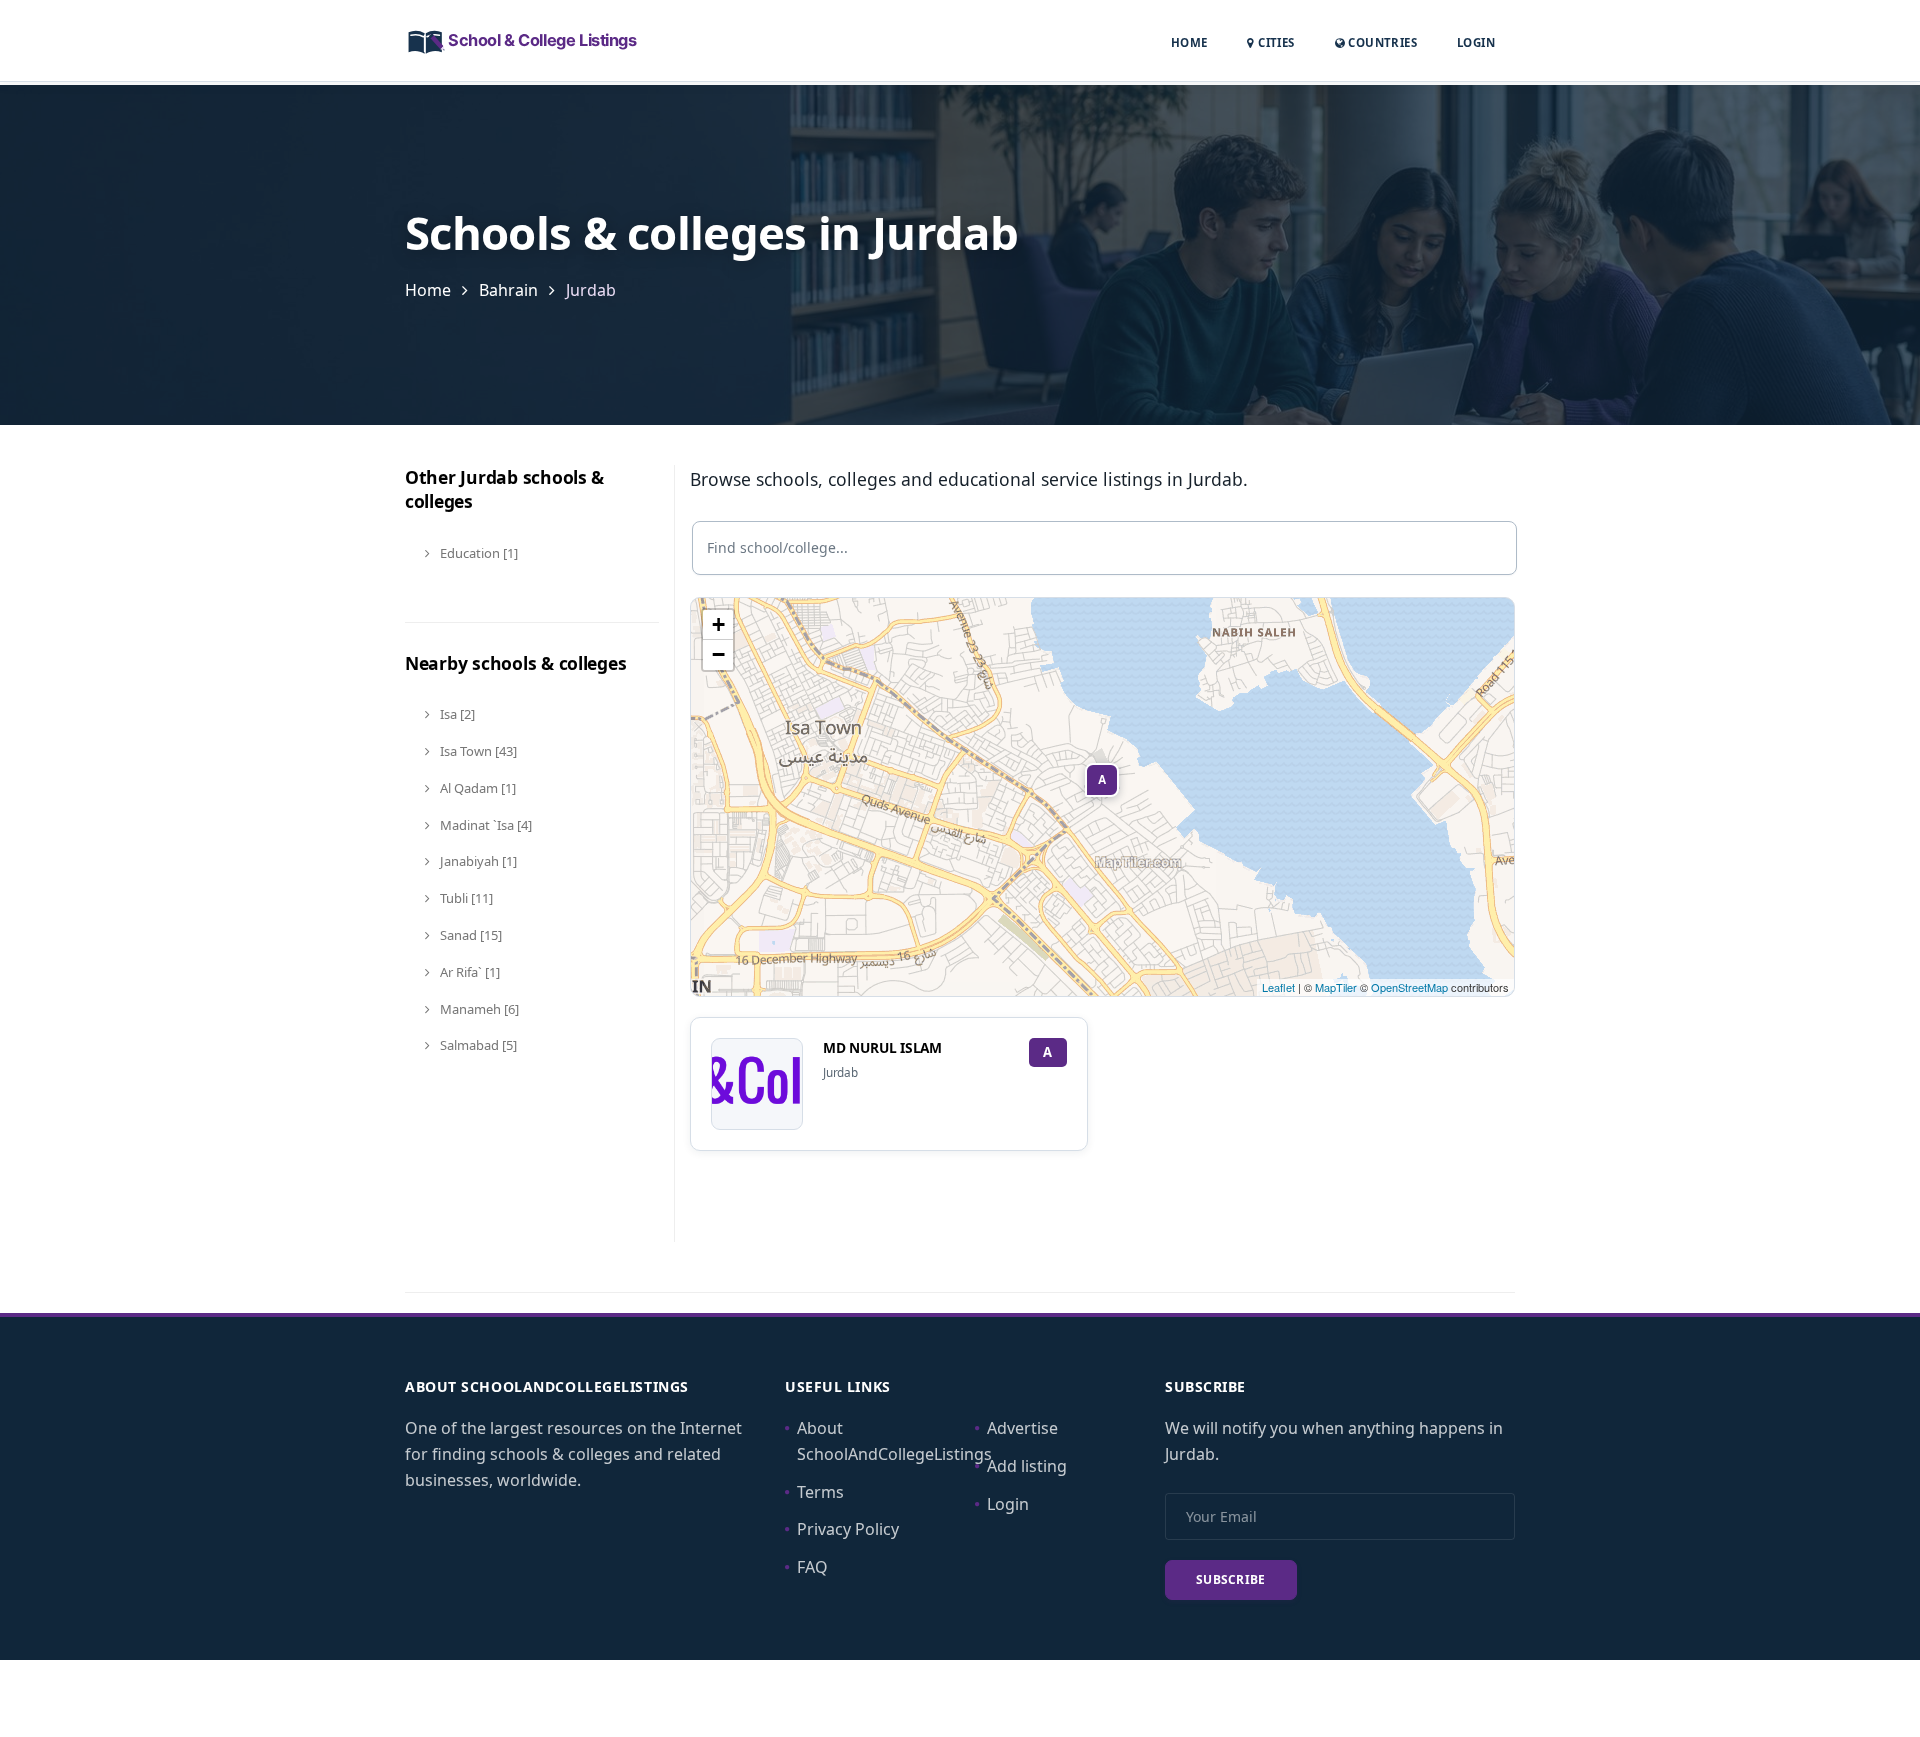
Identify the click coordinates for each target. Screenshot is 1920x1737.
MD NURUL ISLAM (882, 1047)
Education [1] (477, 553)
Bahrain (508, 290)
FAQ (812, 1567)
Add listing (1027, 1466)
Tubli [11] (465, 898)
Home (1189, 42)
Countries (1381, 42)
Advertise (1022, 1428)
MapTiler (1336, 987)
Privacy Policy (848, 1529)
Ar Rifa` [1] (468, 972)
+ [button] (718, 624)
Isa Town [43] (477, 751)
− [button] (718, 654)
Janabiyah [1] (477, 861)
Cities (1274, 42)
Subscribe (1231, 1579)
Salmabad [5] (477, 1045)
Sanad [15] (469, 935)
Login (1476, 42)
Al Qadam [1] (476, 788)
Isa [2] (456, 714)
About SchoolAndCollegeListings (894, 1441)
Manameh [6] (478, 1009)
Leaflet (1278, 987)
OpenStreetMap (1409, 987)
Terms (820, 1492)
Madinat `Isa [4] (484, 825)
